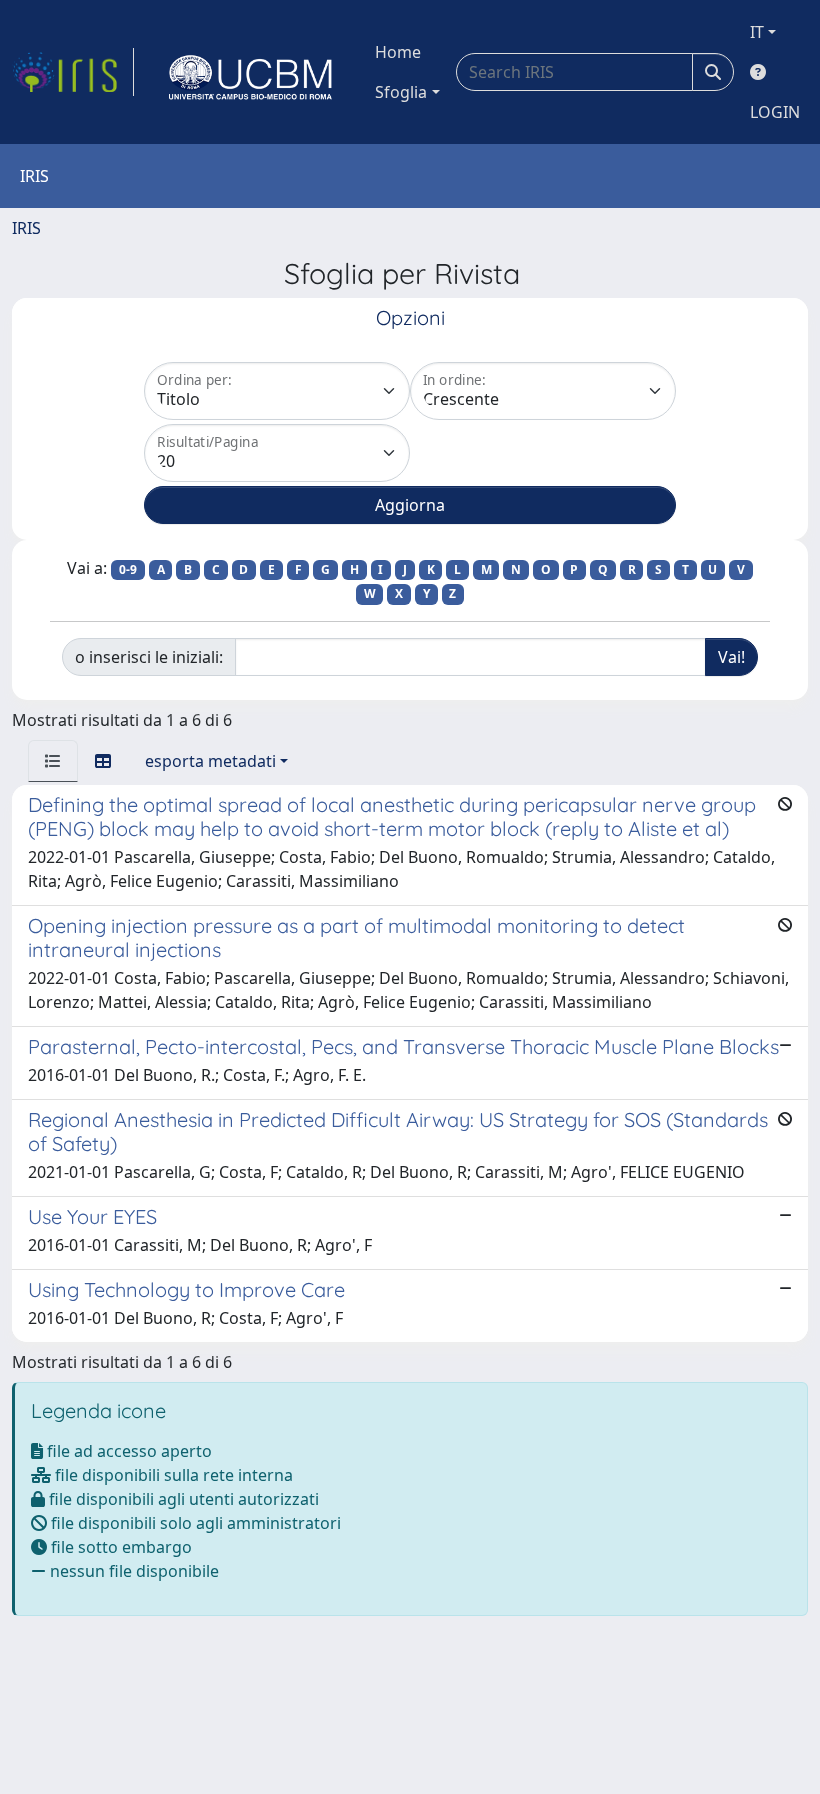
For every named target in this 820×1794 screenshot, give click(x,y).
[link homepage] (73, 72)
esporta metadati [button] (210, 761)
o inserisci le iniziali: (149, 657)
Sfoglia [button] (401, 92)
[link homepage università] (251, 72)
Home (398, 52)
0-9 (128, 569)
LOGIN (775, 112)
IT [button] (757, 32)
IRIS (26, 228)
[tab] (53, 761)
